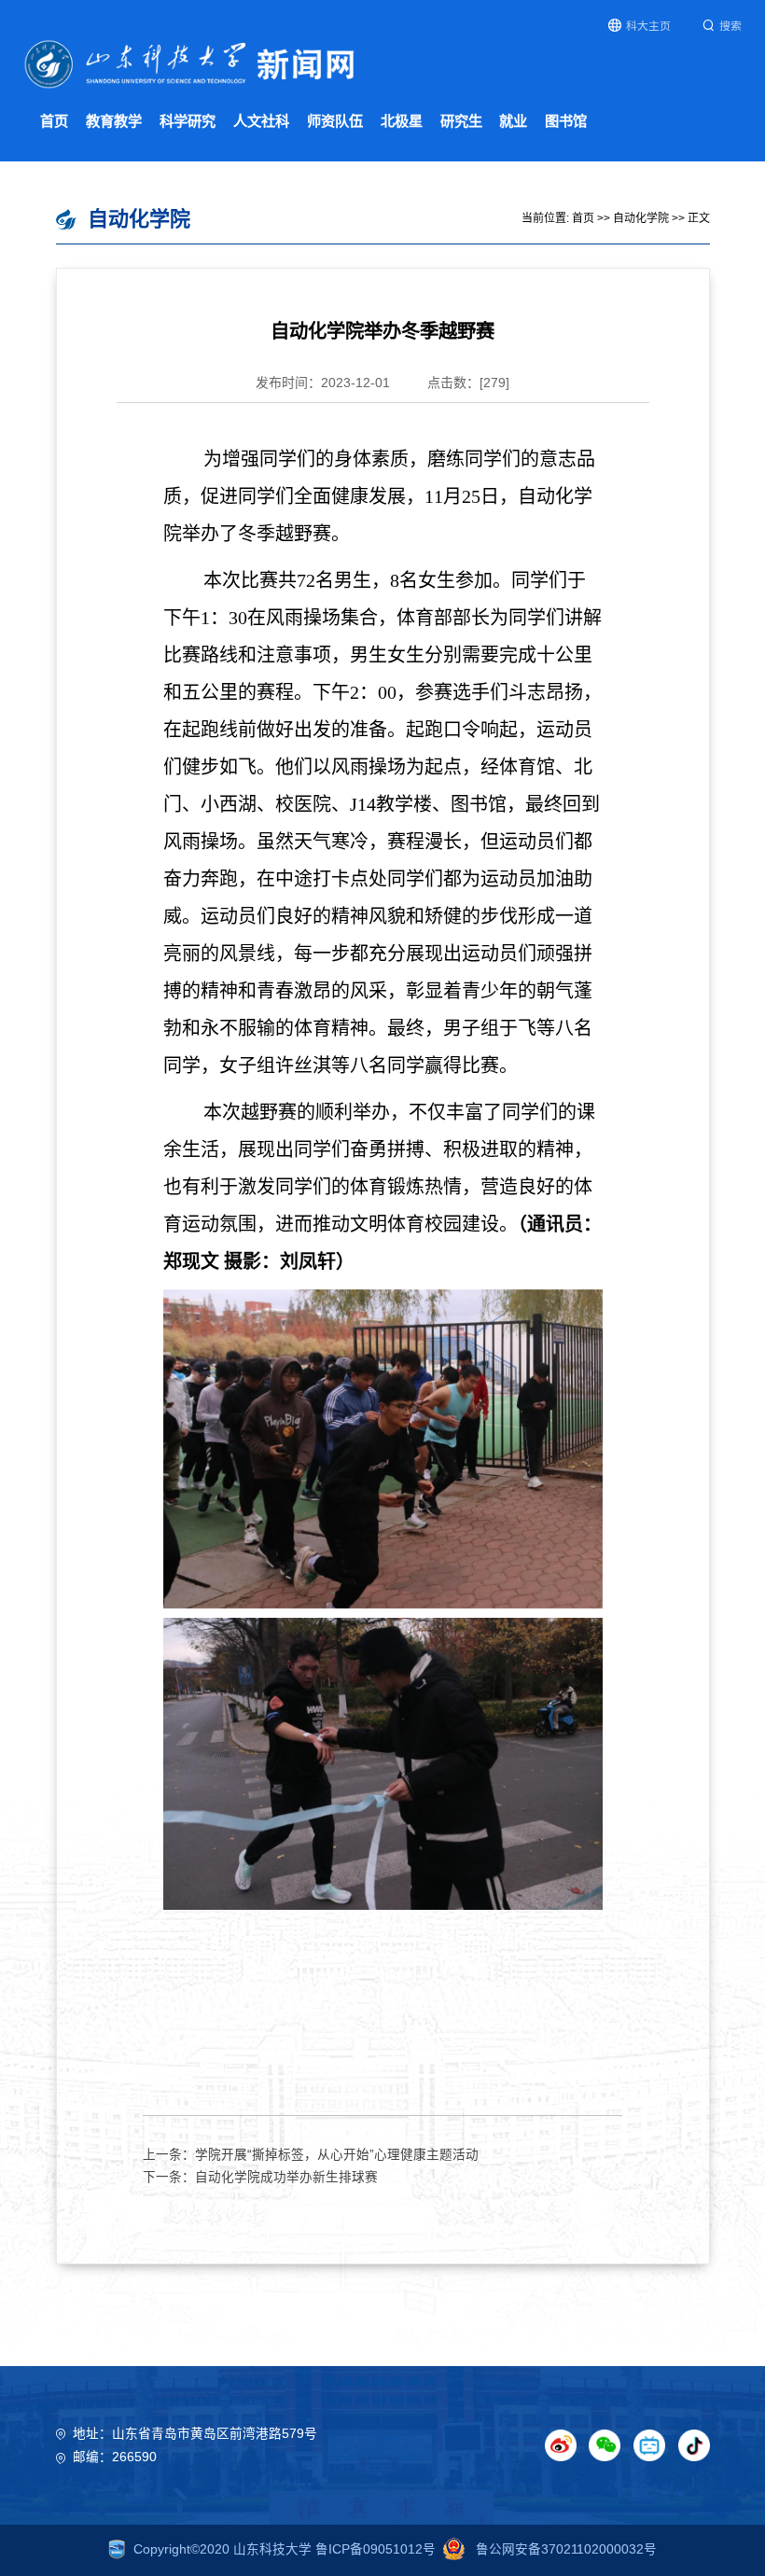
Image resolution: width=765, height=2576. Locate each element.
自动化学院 (641, 218)
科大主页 (648, 26)
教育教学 (114, 121)
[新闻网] (190, 63)
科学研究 (188, 121)
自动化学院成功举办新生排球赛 (286, 2177)
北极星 (402, 121)
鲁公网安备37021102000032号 (564, 2549)
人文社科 (261, 121)
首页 (54, 121)
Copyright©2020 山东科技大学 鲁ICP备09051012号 (285, 2549)
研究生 (461, 121)
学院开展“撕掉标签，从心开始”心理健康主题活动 (337, 2155)
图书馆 (566, 121)
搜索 (730, 26)
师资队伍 (335, 121)
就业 (513, 121)
